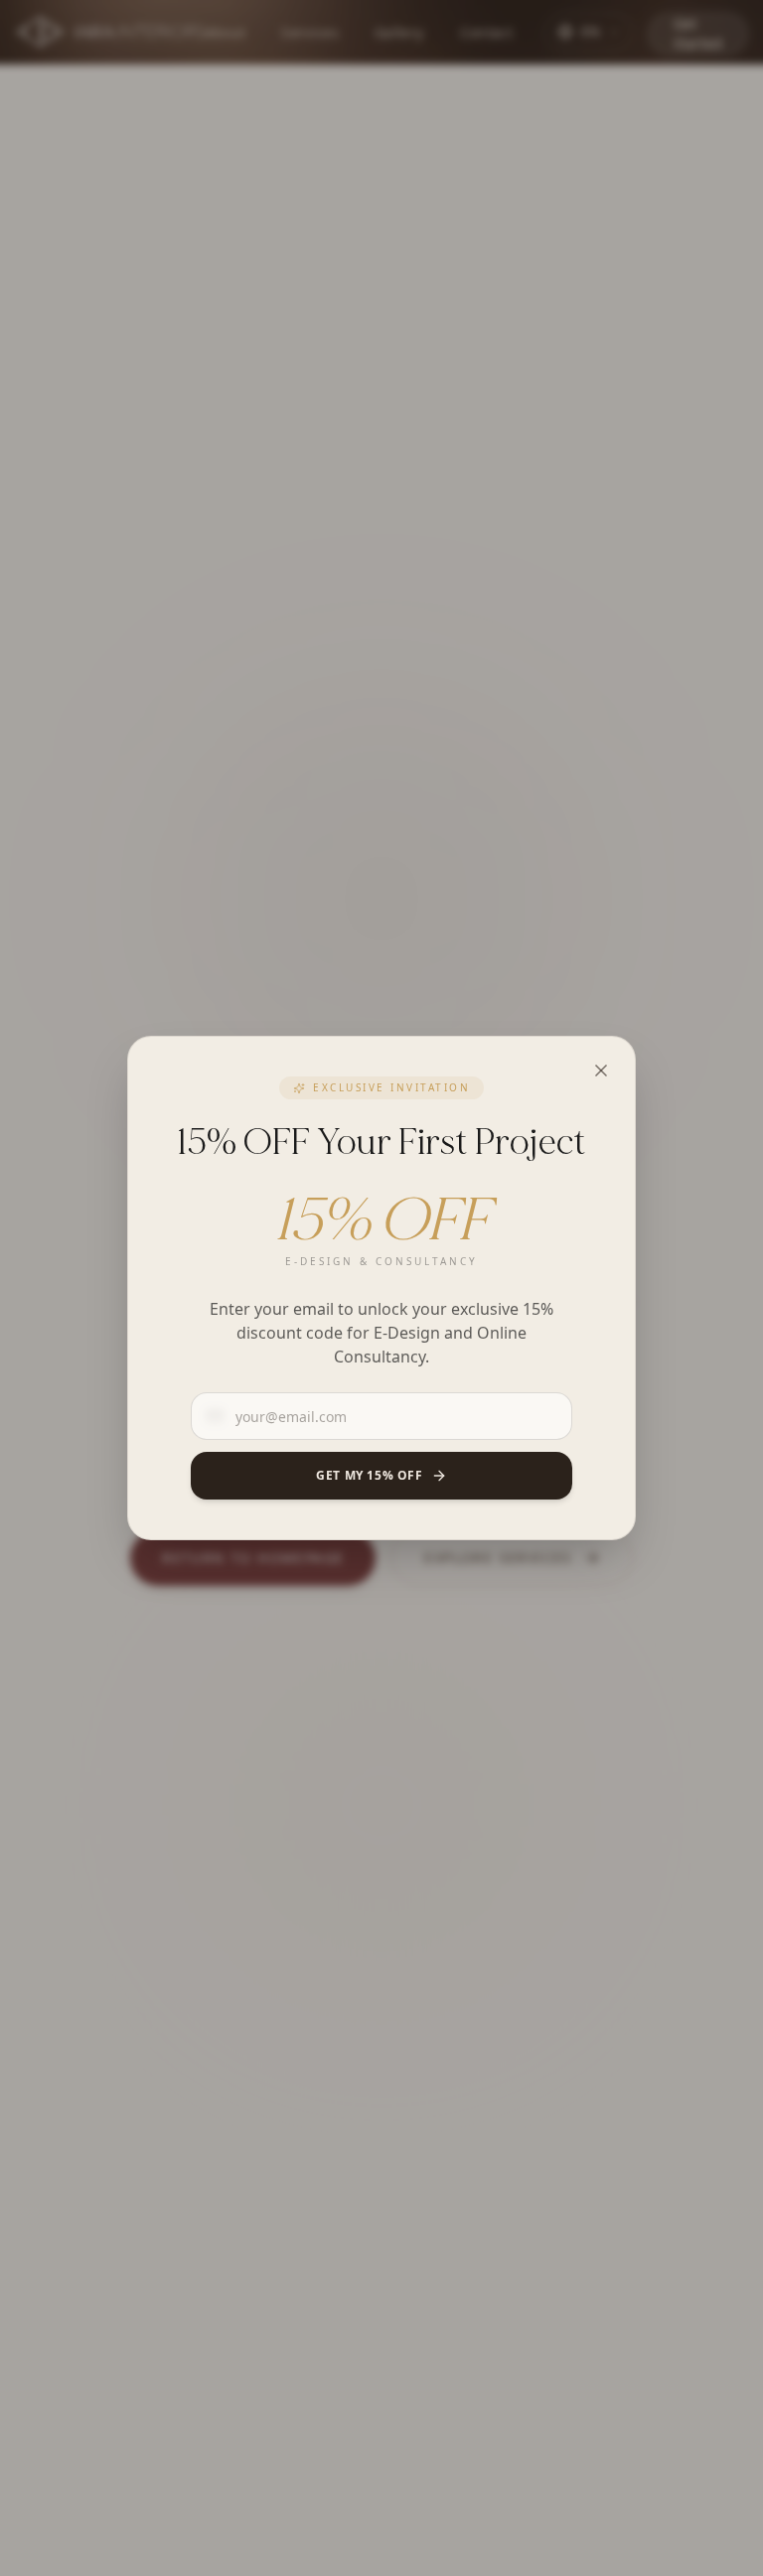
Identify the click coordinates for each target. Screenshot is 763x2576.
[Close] (601, 1071)
